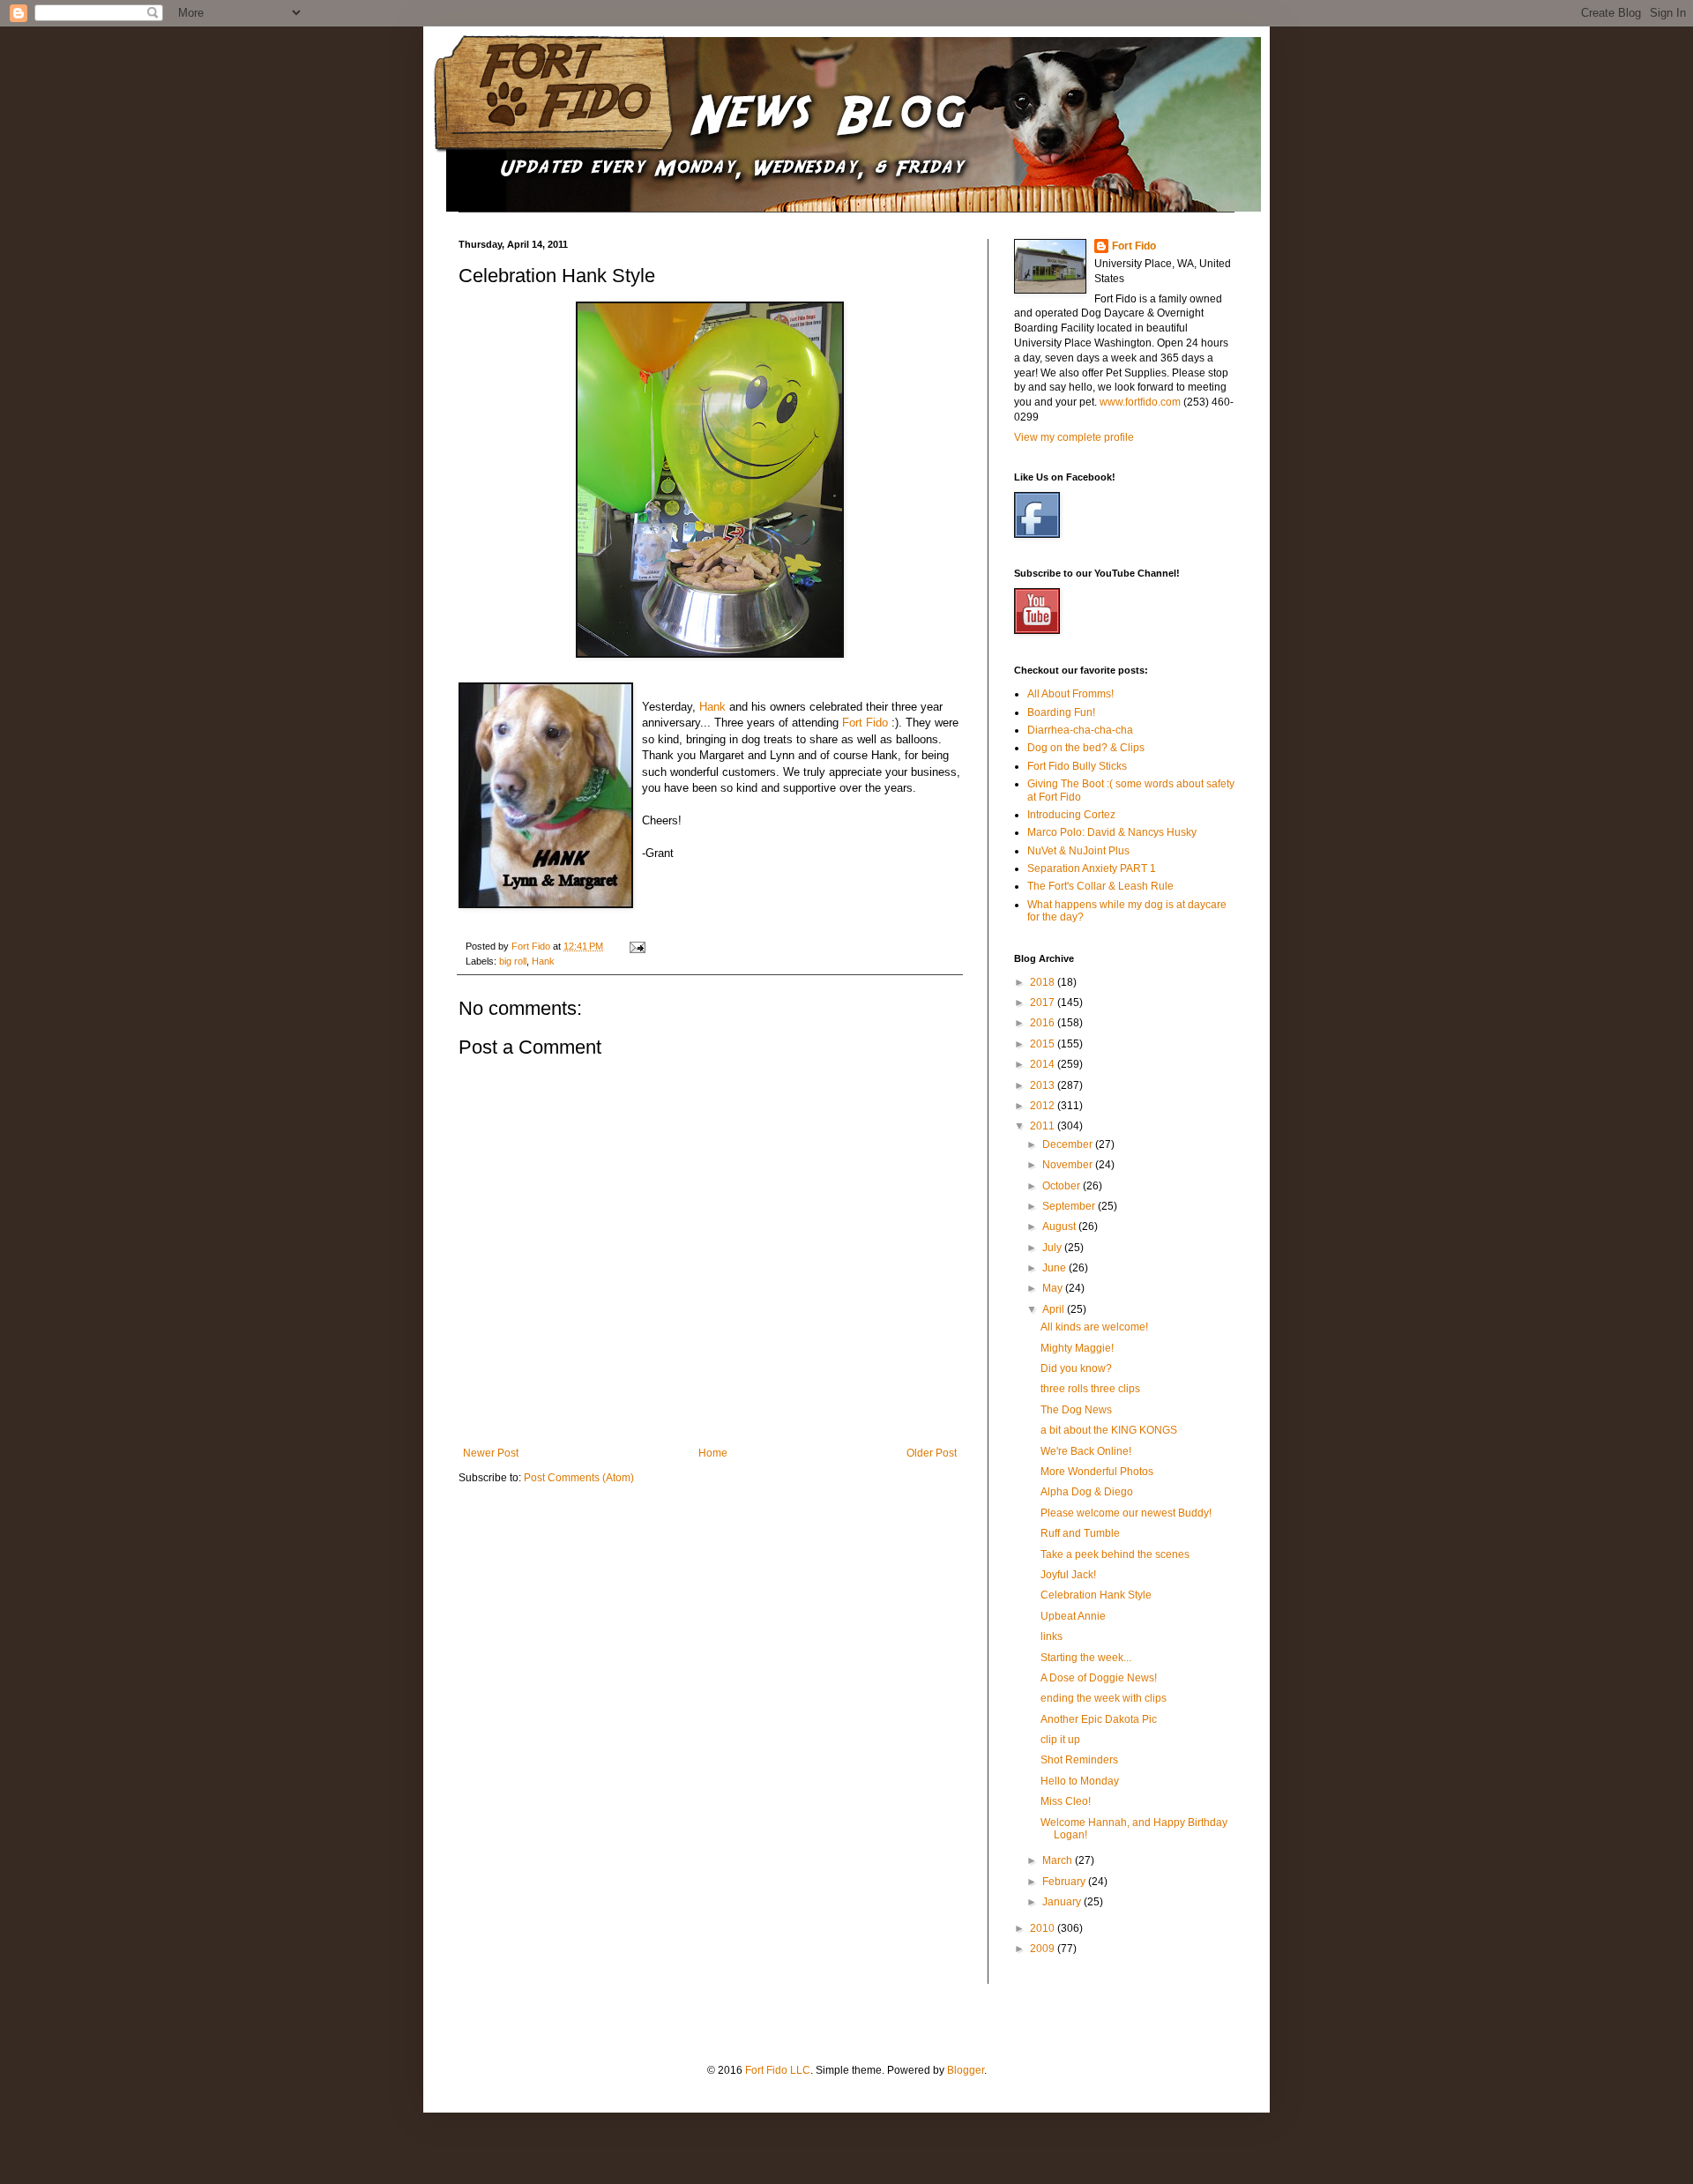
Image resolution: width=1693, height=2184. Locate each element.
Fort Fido (865, 723)
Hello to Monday (1080, 1781)
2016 (1044, 1023)
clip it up (1060, 1740)
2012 (1044, 1106)
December (1069, 1144)
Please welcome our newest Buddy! (1126, 1513)
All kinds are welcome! (1094, 1327)
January (1063, 1902)
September (1070, 1206)
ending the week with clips (1104, 1698)
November (1069, 1165)
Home (713, 1453)
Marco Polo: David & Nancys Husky (1112, 832)
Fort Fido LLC (778, 2070)
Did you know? (1076, 1368)
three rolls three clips (1090, 1389)
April (1055, 1309)
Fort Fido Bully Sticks (1077, 766)
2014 (1044, 1064)
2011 (1044, 1126)
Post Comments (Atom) (579, 1478)
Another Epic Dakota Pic (1099, 1719)
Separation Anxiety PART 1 (1092, 868)
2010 (1044, 1928)
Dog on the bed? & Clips (1086, 748)
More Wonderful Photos (1097, 1472)
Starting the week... (1086, 1658)
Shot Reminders (1079, 1760)
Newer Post (491, 1453)
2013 (1044, 1085)
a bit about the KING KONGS (1109, 1430)
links (1052, 1636)
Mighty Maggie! (1077, 1348)
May (1054, 1288)
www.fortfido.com (1140, 402)
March (1059, 1860)
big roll (513, 961)
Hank (712, 707)
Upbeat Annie (1073, 1616)
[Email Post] (637, 946)
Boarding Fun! (1061, 712)
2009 (1044, 1949)
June (1055, 1268)
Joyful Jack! (1068, 1575)
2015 (1044, 1044)
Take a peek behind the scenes (1115, 1554)
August (1060, 1226)
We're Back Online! (1086, 1451)
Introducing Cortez (1071, 815)
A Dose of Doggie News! (1099, 1678)
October (1063, 1186)
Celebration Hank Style (1096, 1595)
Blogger (966, 2070)
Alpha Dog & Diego (1087, 1492)
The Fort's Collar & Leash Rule (1100, 886)
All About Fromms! (1070, 694)
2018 (1044, 982)
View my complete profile (1074, 437)
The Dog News (1076, 1410)
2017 (1044, 1003)
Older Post (932, 1453)
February (1065, 1882)
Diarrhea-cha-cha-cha (1080, 730)
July (1053, 1248)
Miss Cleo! (1066, 1801)
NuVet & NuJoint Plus (1078, 851)
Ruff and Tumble (1080, 1533)
